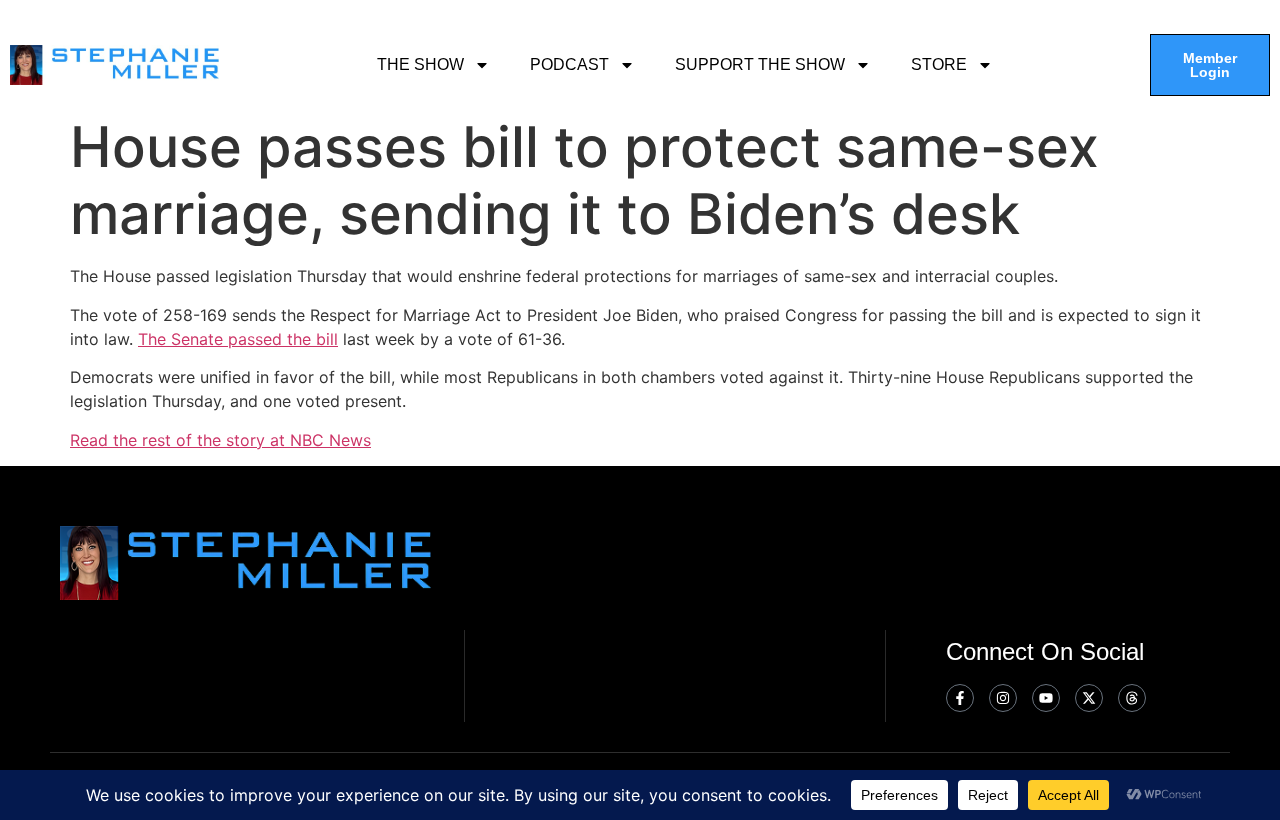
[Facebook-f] (960, 698)
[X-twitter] (1089, 698)
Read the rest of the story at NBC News (220, 440)
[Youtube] (1046, 698)
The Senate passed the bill (238, 339)
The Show (420, 64)
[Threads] (1132, 698)
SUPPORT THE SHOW (760, 64)
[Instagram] (1003, 698)
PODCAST (569, 64)
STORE (939, 64)
